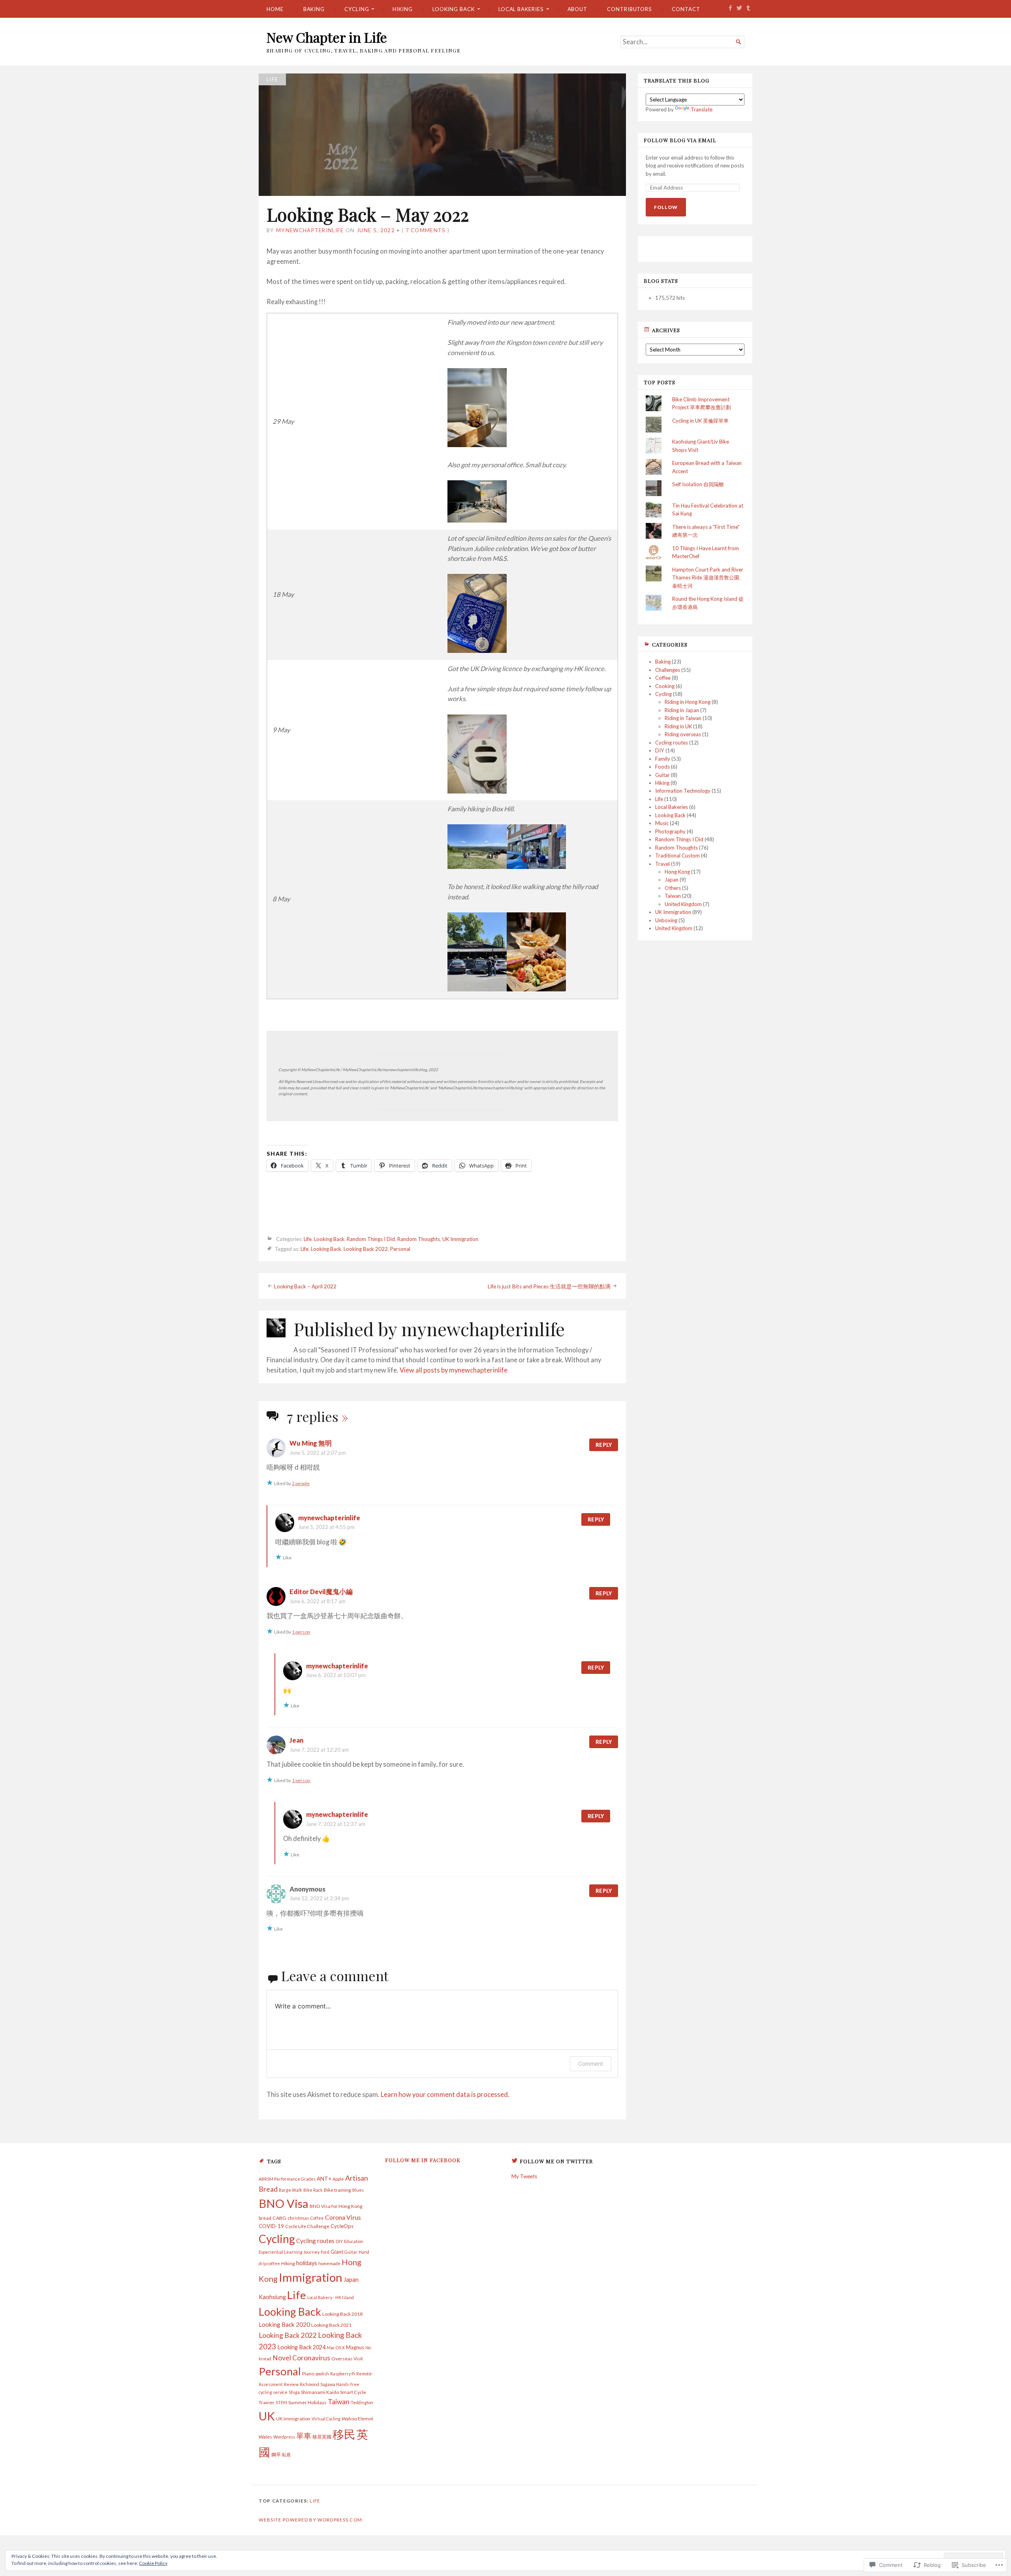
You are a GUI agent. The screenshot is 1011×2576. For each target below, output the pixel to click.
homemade (329, 2263)
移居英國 (322, 2437)
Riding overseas (683, 734)
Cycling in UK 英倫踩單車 (700, 421)
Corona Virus (343, 2217)
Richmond (309, 2384)
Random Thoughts (419, 1239)
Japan (672, 880)
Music (662, 823)
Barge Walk (290, 2190)
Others (673, 888)
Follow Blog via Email (680, 140)
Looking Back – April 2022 (305, 1286)
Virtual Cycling (326, 2419)
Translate (702, 109)
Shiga (294, 2392)
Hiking (403, 9)
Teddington (362, 2402)
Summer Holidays (307, 2402)
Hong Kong (677, 872)
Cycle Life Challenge (307, 2226)
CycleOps (342, 2226)
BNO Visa (284, 2203)
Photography (670, 831)
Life (272, 79)
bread (265, 2218)
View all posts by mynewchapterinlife (454, 1370)
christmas (298, 2218)
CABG (279, 2218)
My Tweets (524, 2176)
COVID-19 (271, 2226)
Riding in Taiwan (683, 718)
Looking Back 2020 (284, 2324)
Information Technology (683, 791)
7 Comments (426, 230)
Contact (686, 9)
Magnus (355, 2347)
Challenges (668, 670)
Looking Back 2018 (342, 2314)
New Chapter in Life (327, 37)
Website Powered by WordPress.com (310, 2520)
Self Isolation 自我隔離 (698, 484)
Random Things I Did (371, 1239)
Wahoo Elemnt (357, 2419)
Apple (338, 2179)
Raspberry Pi (343, 2374)
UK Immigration (460, 1239)
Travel (662, 864)
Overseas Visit (347, 2359)
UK (267, 2416)
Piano (308, 2374)
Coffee (663, 678)
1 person (301, 1632)
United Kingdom (683, 904)
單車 (304, 2436)
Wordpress (284, 2437)
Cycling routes (672, 743)
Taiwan (673, 896)
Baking (314, 9)
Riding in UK (678, 726)
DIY (660, 750)
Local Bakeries (521, 9)
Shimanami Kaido (320, 2392)
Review (291, 2384)
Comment (591, 2064)
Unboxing (666, 920)
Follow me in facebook (423, 2160)
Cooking (665, 686)
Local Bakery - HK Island (331, 2297)
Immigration (311, 2277)
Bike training (337, 2190)
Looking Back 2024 (301, 2347)
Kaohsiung (272, 2297)
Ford (325, 2252)
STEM (281, 2402)
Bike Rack (313, 2190)
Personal (400, 1249)
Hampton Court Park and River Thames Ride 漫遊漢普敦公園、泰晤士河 (708, 578)
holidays (307, 2263)
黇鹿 (286, 2455)
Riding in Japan (682, 710)
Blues (358, 2190)
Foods (662, 767)
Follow (666, 207)
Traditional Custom (677, 856)
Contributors (630, 9)
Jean (296, 1740)
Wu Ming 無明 (311, 1443)
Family (663, 759)
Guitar (662, 775)
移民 (344, 2434)
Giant (337, 2252)
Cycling (357, 9)
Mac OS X (336, 2348)
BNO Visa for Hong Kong (336, 2206)
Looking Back (454, 9)
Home (275, 9)
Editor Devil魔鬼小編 (321, 1592)
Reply (604, 1445)
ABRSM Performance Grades (287, 2179)
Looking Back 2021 (331, 2325)
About (578, 9)
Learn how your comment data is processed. (445, 2095)
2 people (301, 1483)
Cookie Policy (153, 2563)
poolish (322, 2374)
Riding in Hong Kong (688, 702)
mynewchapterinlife (310, 230)
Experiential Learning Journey (289, 2252)
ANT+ (324, 2179)
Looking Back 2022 (366, 1249)
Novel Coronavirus (301, 2358)
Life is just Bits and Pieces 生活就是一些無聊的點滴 (549, 1286)
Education (354, 2241)
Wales (265, 2437)
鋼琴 (276, 2455)
